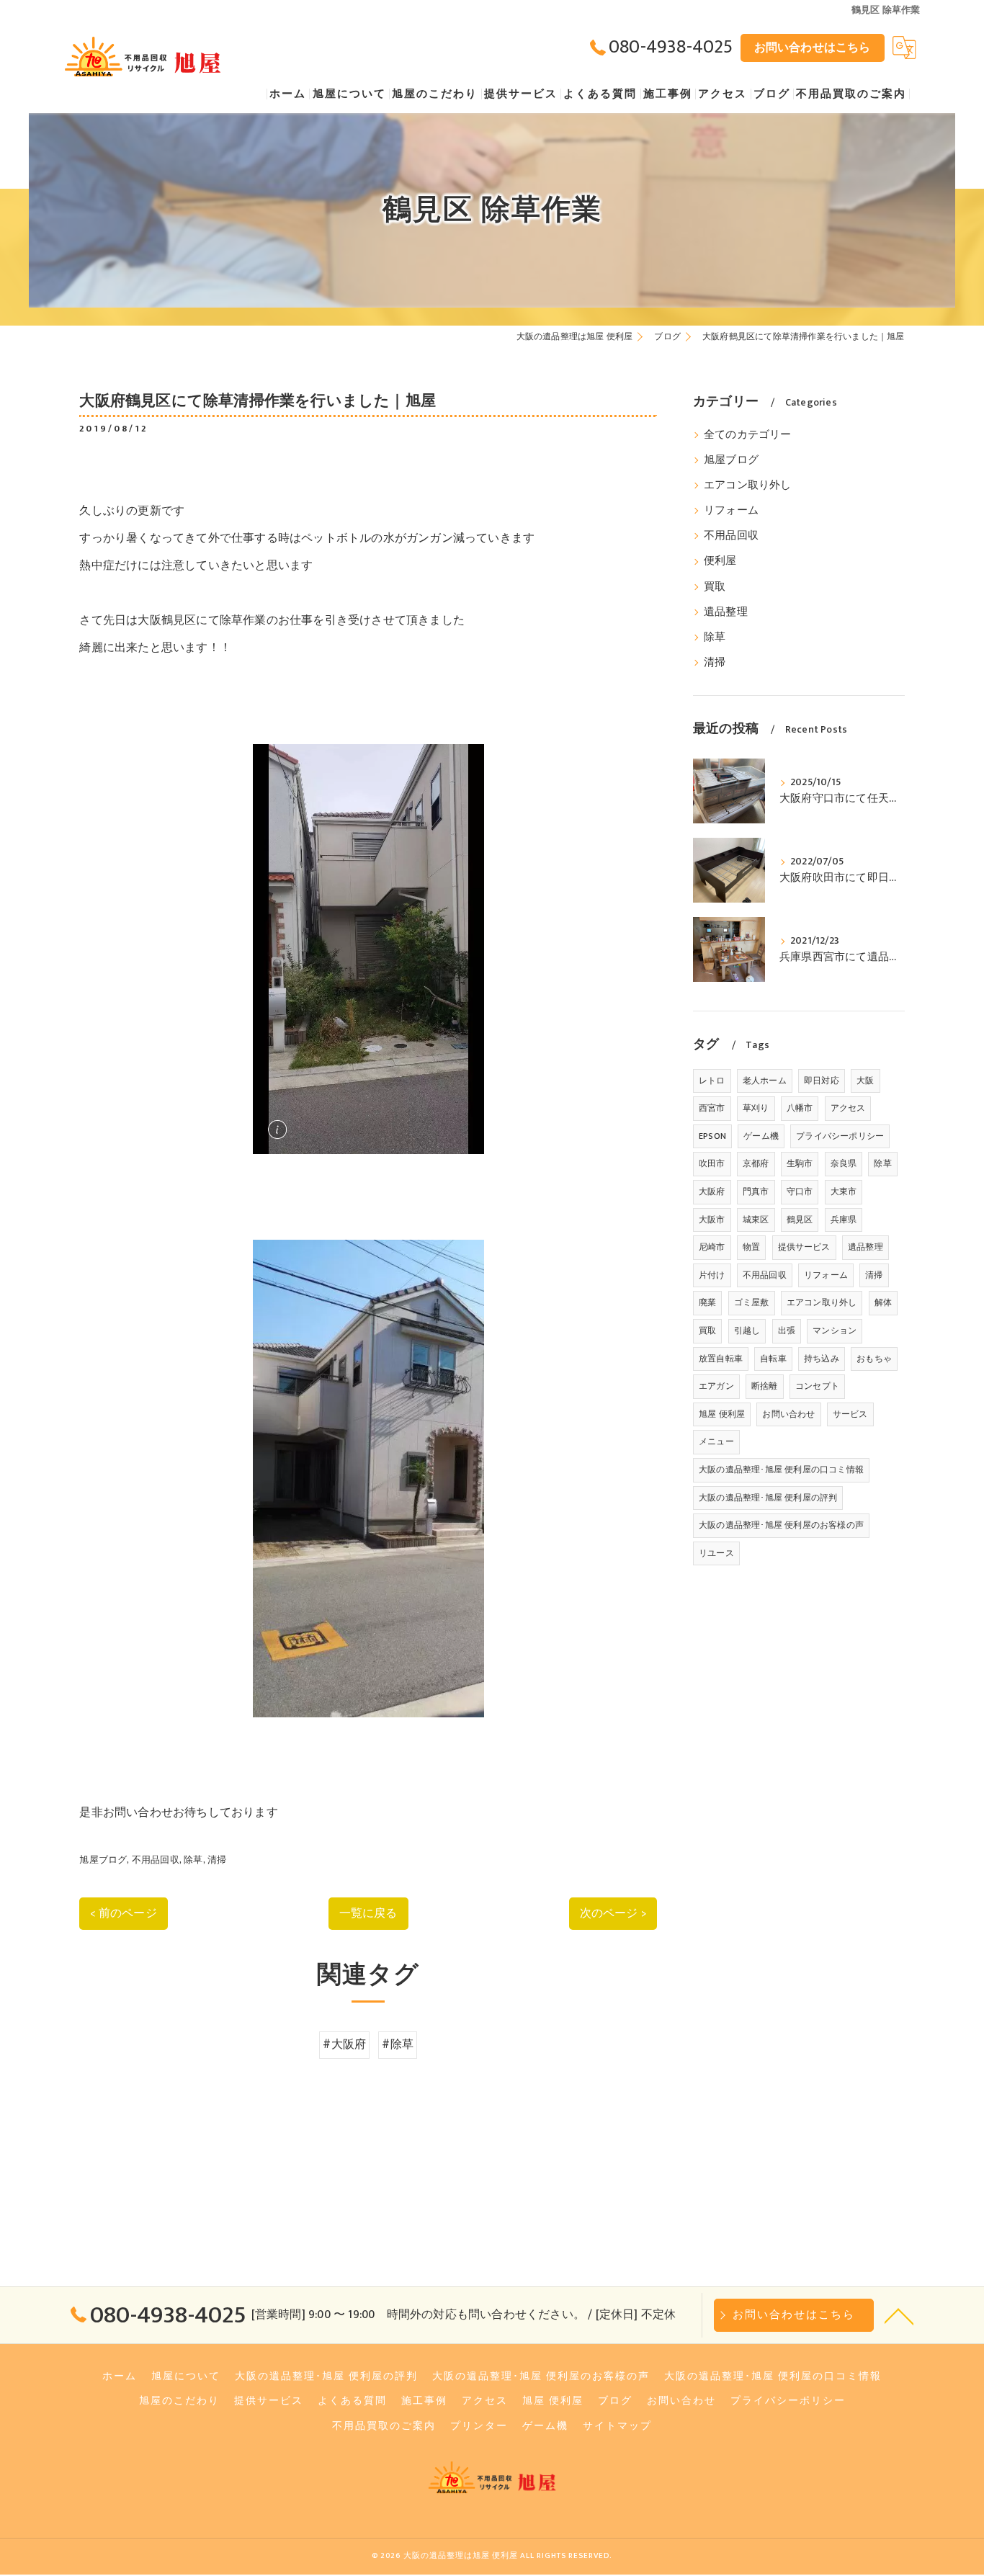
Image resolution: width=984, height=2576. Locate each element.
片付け (712, 1275)
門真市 (756, 1191)
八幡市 (800, 1108)
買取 (715, 587)
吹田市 (712, 1163)
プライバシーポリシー (840, 1136)
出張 (787, 1331)
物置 (751, 1247)
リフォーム (731, 511)
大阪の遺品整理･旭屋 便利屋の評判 (768, 1498)
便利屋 (720, 561)
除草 (193, 1860)
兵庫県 (844, 1220)
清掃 (217, 1860)
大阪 (865, 1081)
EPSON (712, 1136)
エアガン (716, 1386)
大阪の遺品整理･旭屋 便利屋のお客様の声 (781, 1525)
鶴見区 (800, 1220)
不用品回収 (156, 1860)
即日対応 (822, 1081)
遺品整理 (726, 612)
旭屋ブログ (103, 1860)
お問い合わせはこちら (813, 48)
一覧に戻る (368, 1913)
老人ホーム (765, 1081)
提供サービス (804, 1247)
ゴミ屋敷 (752, 1302)
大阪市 (712, 1220)
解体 (883, 1302)
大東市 (844, 1191)
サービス (850, 1414)
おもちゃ (874, 1359)
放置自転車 (721, 1359)
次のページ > (613, 1913)
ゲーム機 (761, 1136)
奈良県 (844, 1163)
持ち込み (822, 1359)
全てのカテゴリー (748, 435)
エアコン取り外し (748, 486)
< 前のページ (123, 1913)
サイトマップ (617, 2426)
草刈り (756, 1108)
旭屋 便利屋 (722, 1414)
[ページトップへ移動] (899, 2315)
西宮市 (712, 1108)
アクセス (848, 1108)
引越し (747, 1331)
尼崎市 (712, 1247)
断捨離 (765, 1386)
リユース (716, 1553)
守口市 (800, 1191)
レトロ (712, 1081)
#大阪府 (344, 2044)
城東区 (756, 1220)
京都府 (756, 1163)
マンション (835, 1331)
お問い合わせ (788, 1414)
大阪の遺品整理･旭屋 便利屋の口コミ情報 (781, 1470)
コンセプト (817, 1386)
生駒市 (800, 1163)
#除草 (398, 2044)
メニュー (716, 1441)
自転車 (773, 1359)
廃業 (707, 1302)
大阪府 (712, 1191)
